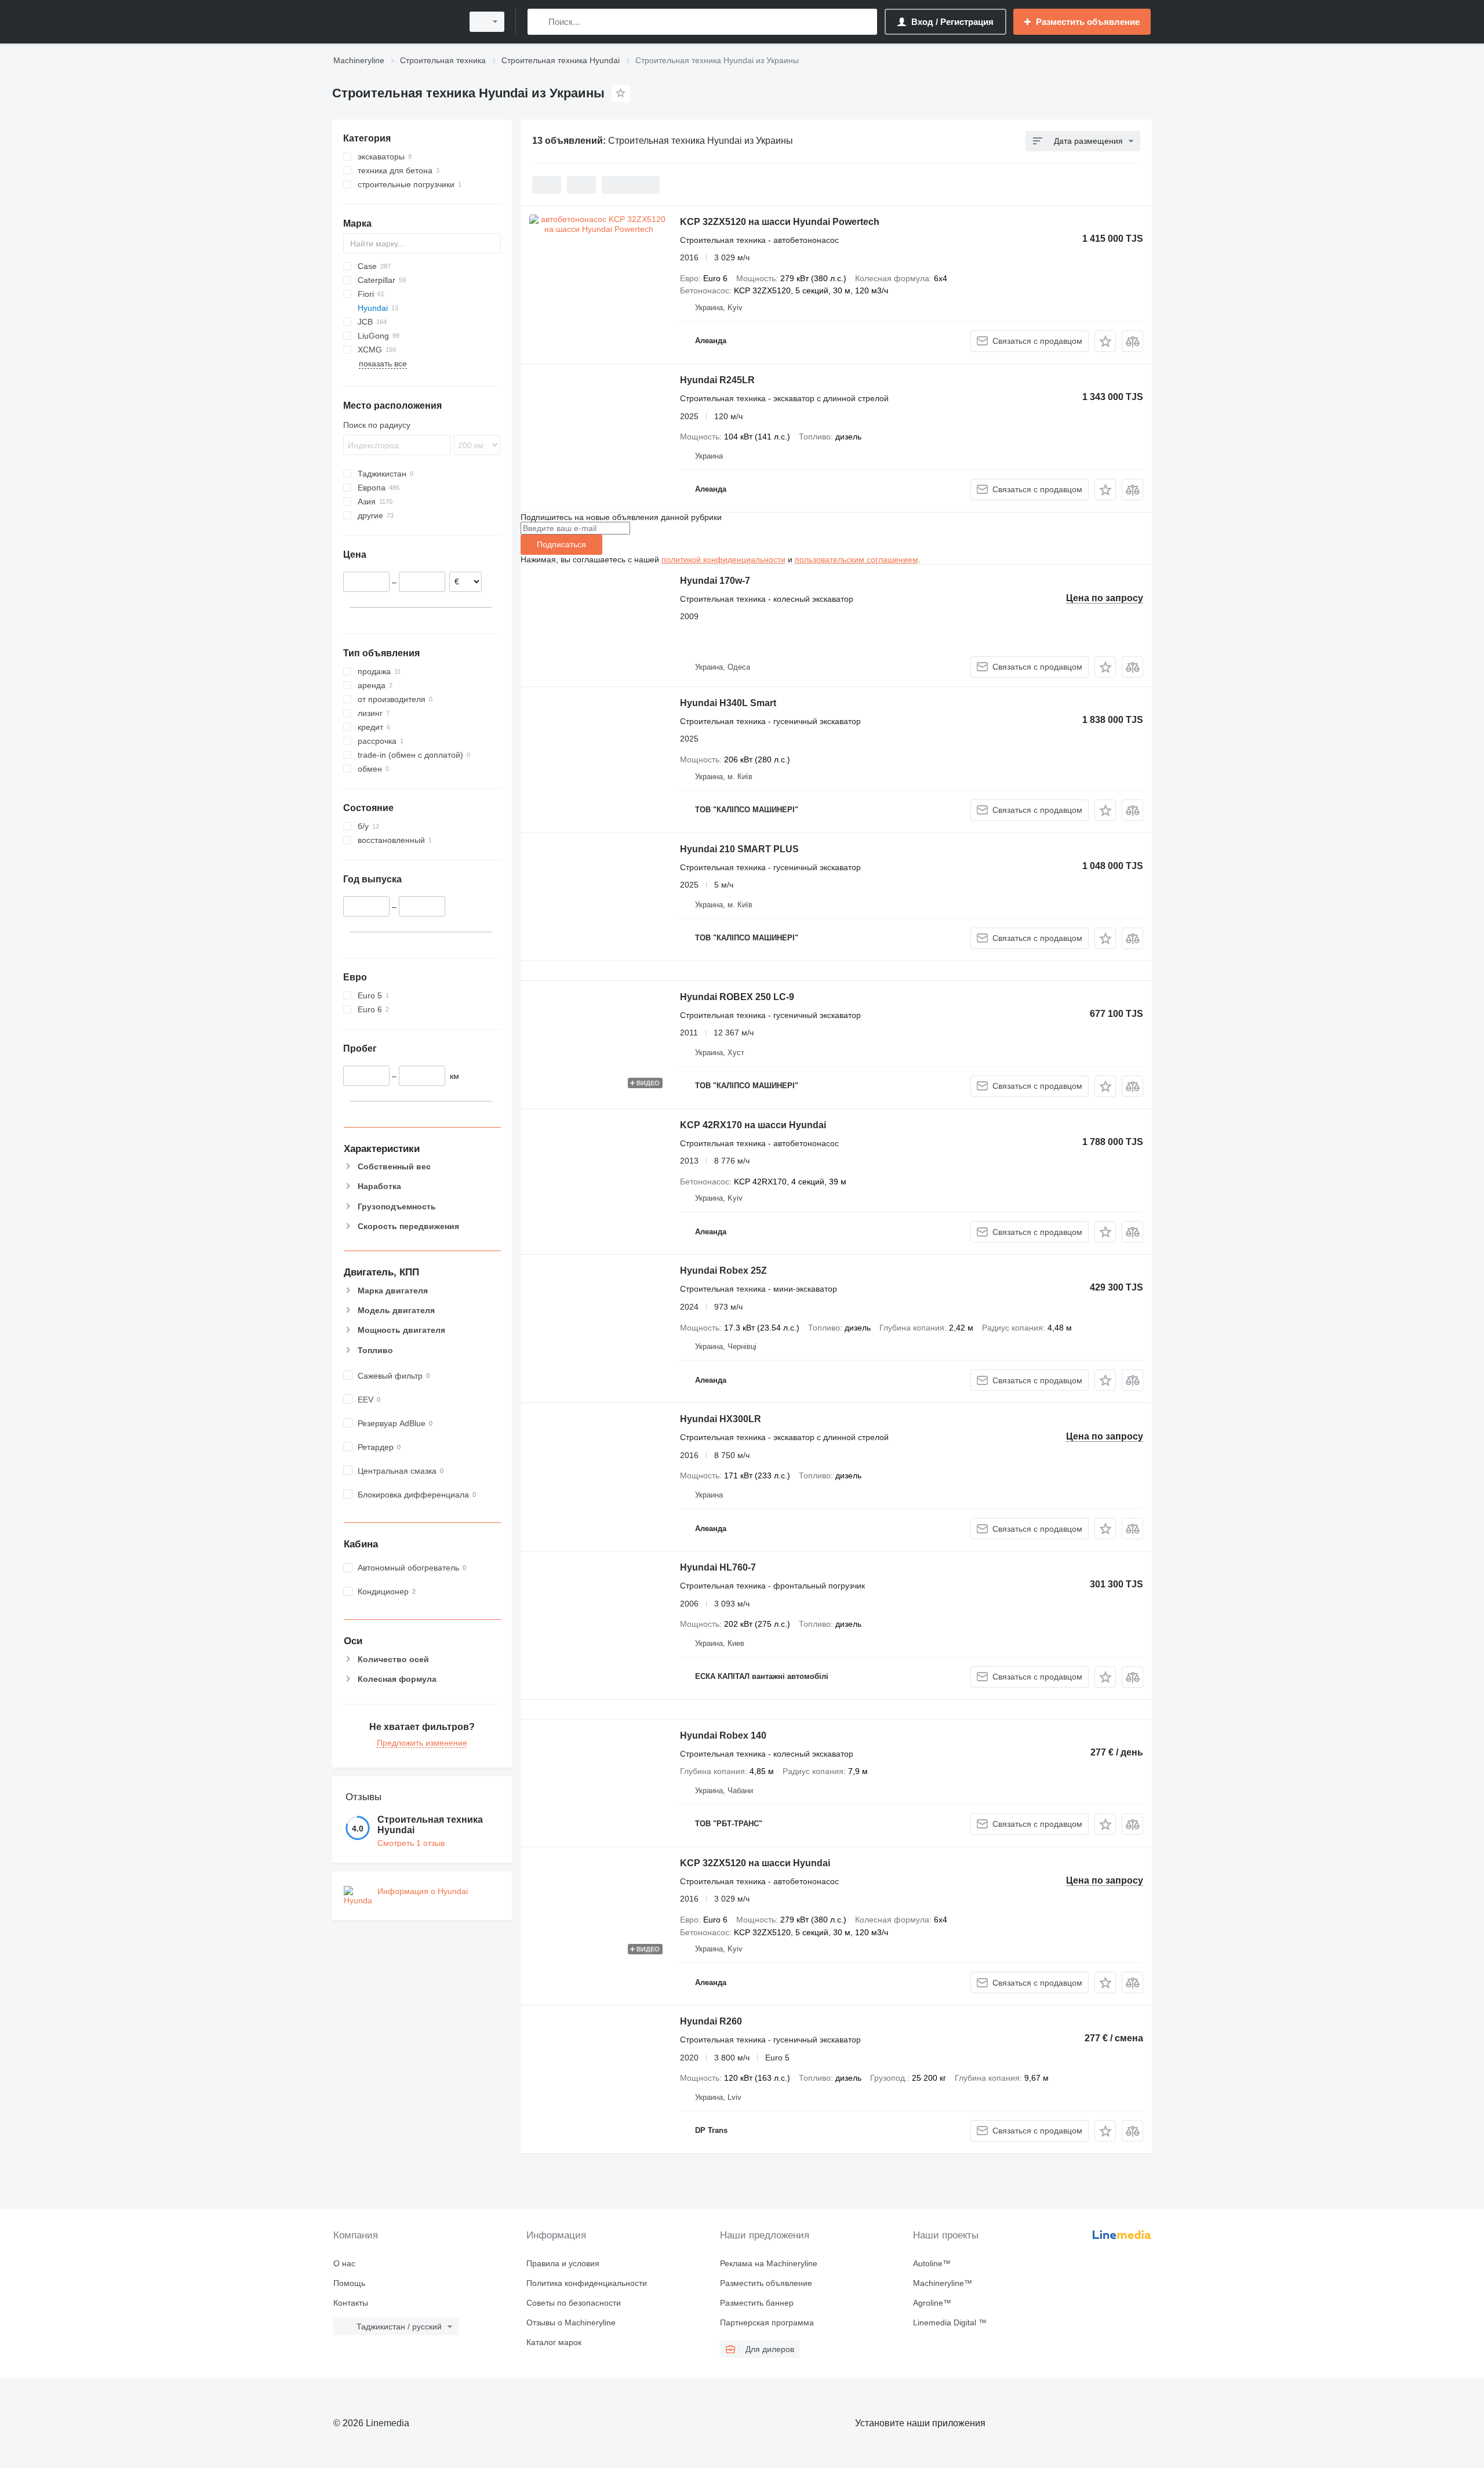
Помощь (349, 2283)
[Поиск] (539, 22)
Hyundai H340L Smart (728, 703)
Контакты (351, 2303)
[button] (1105, 341)
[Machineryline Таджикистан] (394, 22)
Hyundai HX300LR (721, 1419)
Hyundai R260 (711, 2021)
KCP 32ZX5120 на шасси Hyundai (755, 1863)
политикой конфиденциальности (723, 559)
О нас (344, 2263)
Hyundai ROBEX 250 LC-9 (737, 997)
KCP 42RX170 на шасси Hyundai (753, 1125)
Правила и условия (563, 2263)
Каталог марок (554, 2342)
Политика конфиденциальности (587, 2283)
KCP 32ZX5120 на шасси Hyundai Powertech (780, 222)
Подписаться (561, 544)
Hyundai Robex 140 (723, 1735)
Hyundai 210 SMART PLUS (739, 849)
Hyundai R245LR (717, 380)
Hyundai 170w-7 (715, 581)
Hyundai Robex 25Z (723, 1271)
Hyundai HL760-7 (718, 1567)
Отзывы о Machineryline (571, 2322)
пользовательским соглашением (856, 559)
